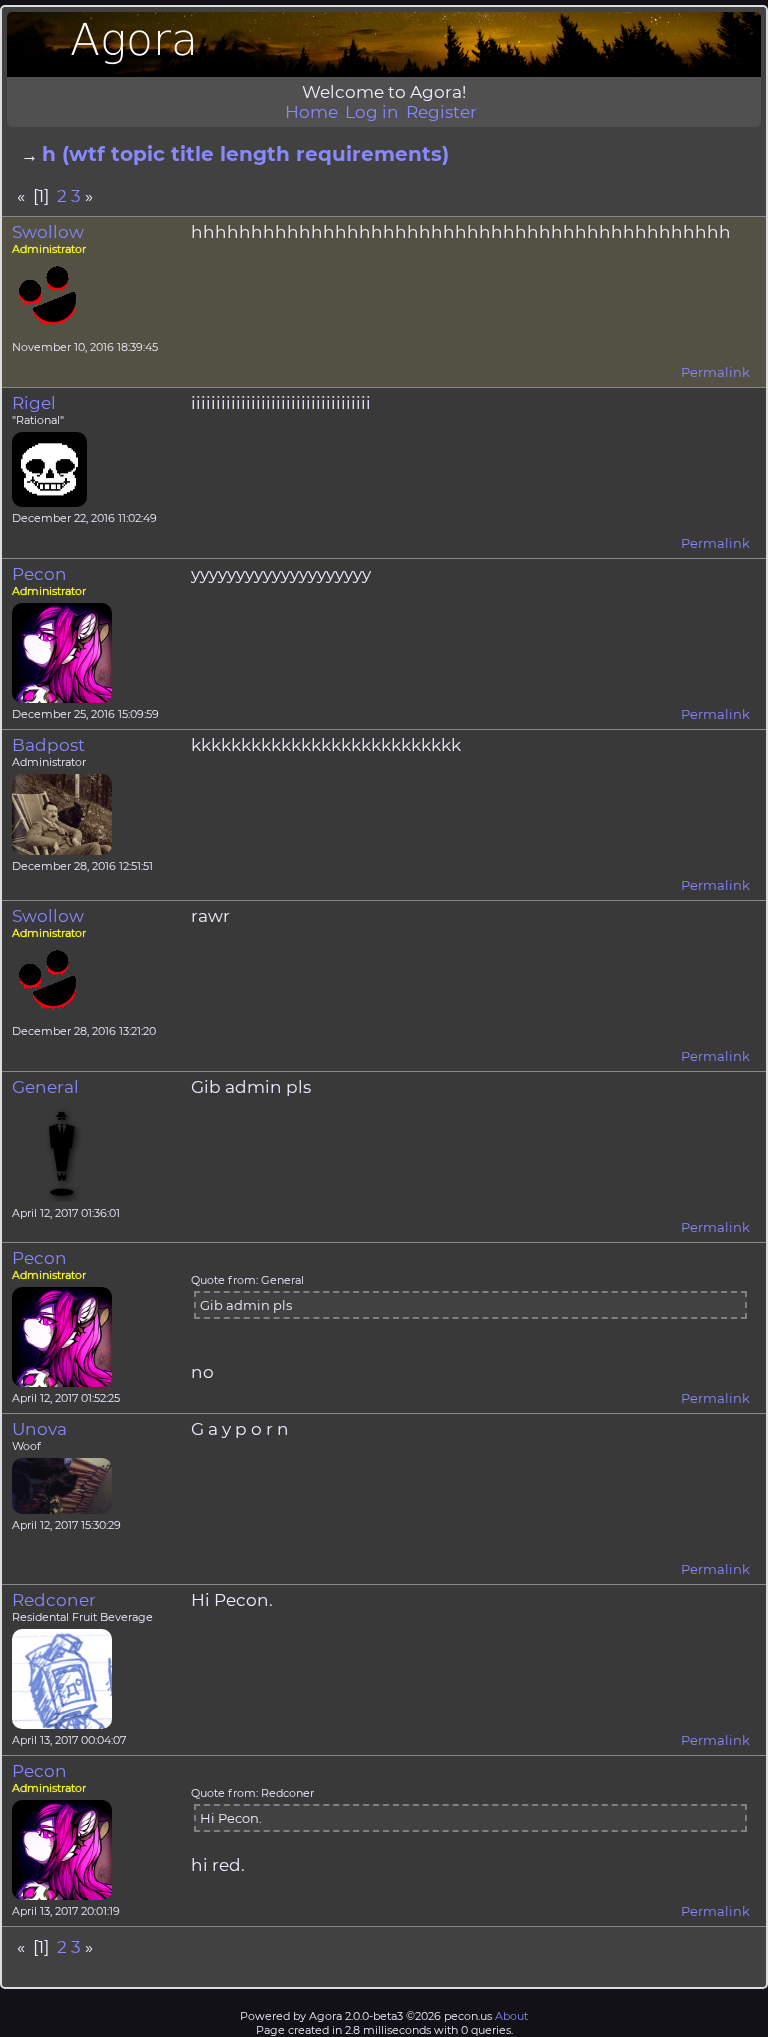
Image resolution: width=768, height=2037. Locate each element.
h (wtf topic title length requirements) (245, 154)
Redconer (54, 1600)
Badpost (48, 745)
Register (441, 112)
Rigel (34, 403)
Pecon (39, 574)
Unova (39, 1429)
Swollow (48, 232)
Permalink (715, 372)
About (511, 2016)
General (45, 1087)
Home (311, 112)
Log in (372, 112)
